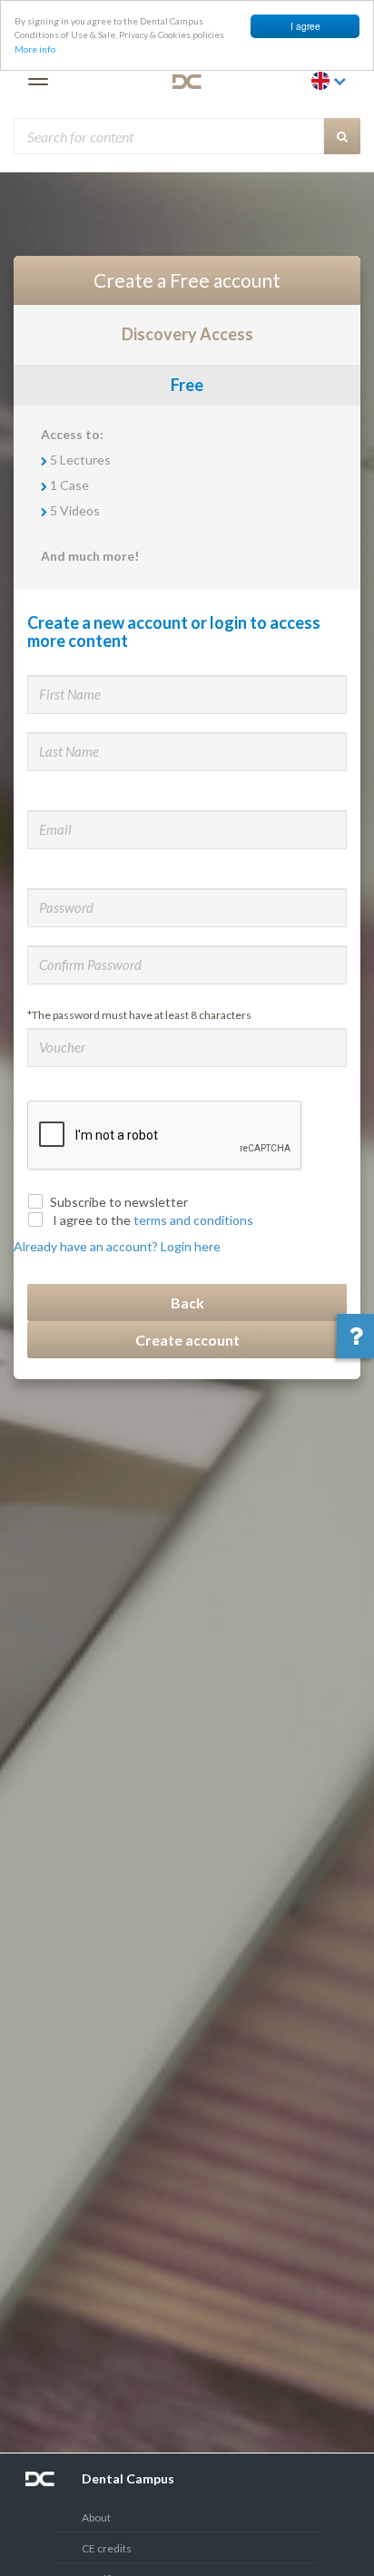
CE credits (107, 2548)
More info (35, 49)
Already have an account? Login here (117, 1246)
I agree (305, 26)
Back (187, 1303)
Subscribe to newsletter (119, 1202)
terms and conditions (193, 1220)
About (96, 2517)
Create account (187, 1340)
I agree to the (152, 1220)
